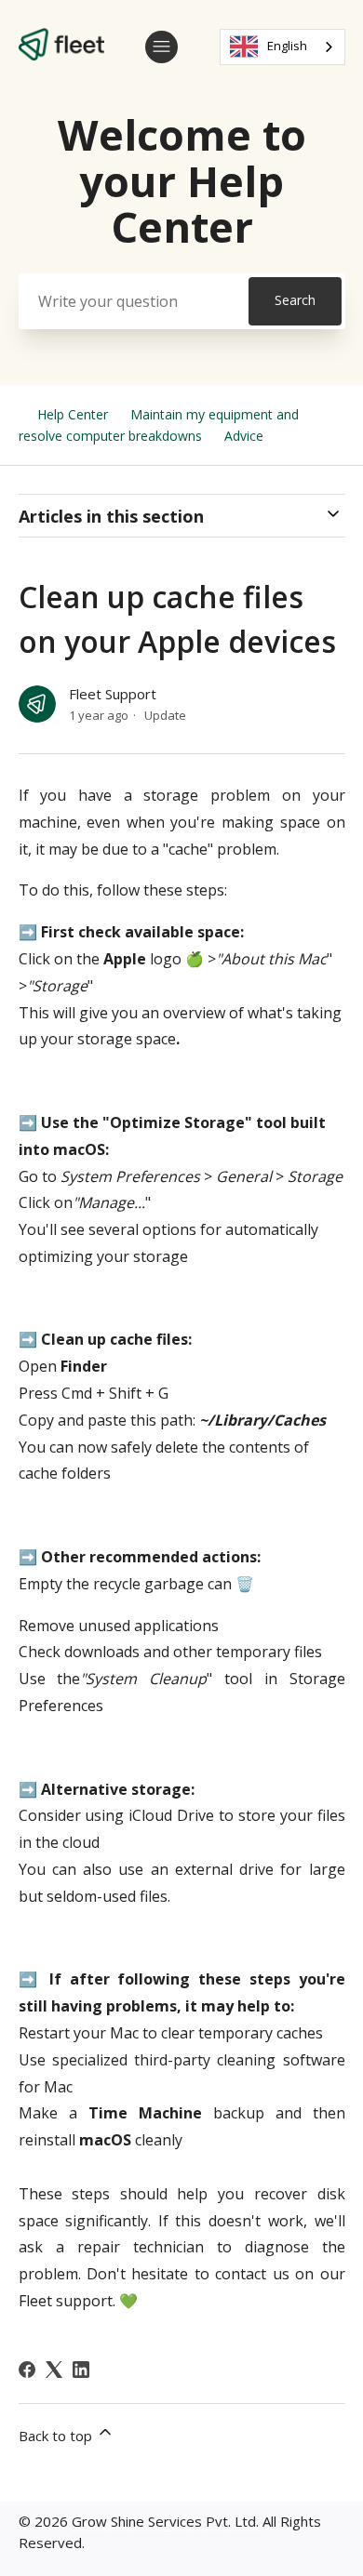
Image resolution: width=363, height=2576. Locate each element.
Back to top (57, 2436)
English (287, 46)
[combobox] (282, 47)
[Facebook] (27, 2370)
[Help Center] (61, 55)
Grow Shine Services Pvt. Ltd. (165, 2521)
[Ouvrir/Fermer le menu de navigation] (161, 47)
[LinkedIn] (81, 2370)
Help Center (73, 414)
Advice (244, 436)
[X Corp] (54, 2370)
